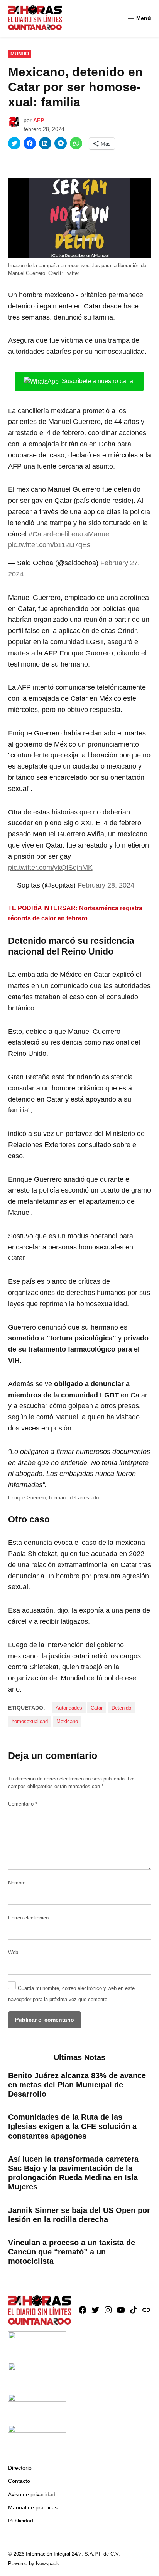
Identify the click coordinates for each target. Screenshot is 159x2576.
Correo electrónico (28, 1918)
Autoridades (69, 1708)
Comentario (23, 1804)
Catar (97, 1708)
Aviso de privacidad (32, 2494)
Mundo (20, 54)
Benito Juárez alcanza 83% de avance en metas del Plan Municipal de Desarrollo (77, 2085)
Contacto (19, 2481)
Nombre (17, 1883)
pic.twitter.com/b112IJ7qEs (49, 545)
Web (13, 1953)
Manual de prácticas (33, 2507)
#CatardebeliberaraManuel (70, 534)
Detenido (121, 1708)
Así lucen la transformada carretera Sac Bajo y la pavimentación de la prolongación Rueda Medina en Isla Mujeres (73, 2173)
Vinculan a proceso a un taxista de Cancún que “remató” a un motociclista (72, 2252)
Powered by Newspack (34, 2564)
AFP (39, 120)
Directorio (20, 2468)
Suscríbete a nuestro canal (98, 381)
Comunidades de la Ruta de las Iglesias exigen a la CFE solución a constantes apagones (72, 2126)
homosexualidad (30, 1722)
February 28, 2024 (106, 885)
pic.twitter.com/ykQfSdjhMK (50, 868)
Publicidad (21, 2521)
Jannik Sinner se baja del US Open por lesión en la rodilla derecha (79, 2215)
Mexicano (67, 1722)
